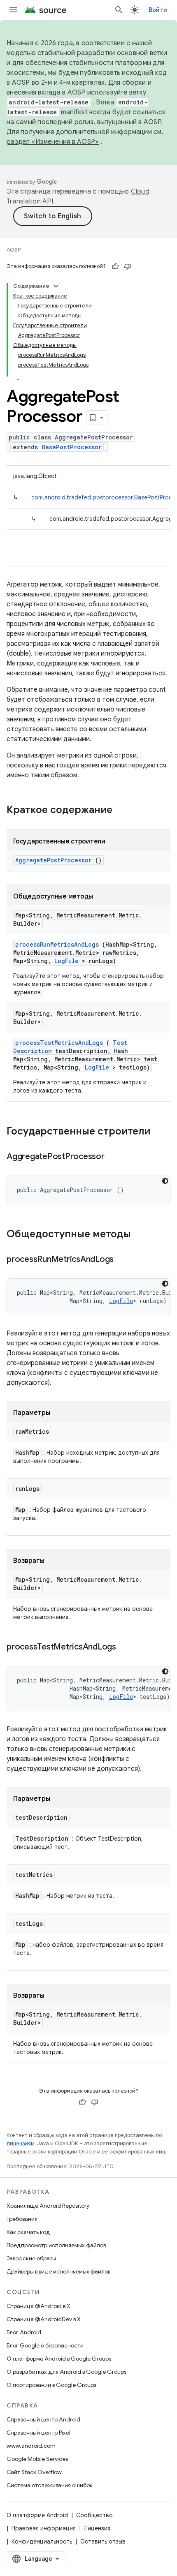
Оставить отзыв (103, 2541)
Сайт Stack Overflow (34, 2472)
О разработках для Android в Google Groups (66, 2372)
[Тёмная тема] (165, 1181)
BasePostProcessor (72, 447)
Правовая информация (44, 2528)
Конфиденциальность (42, 2541)
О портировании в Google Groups (51, 2385)
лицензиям (21, 2143)
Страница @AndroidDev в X (44, 2319)
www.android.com (31, 2446)
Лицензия (97, 2528)
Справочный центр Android (43, 2419)
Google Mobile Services (37, 2459)
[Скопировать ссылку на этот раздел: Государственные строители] (161, 1132)
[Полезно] (115, 266)
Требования (22, 2219)
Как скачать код (28, 2232)
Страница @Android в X (38, 2306)
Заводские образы (31, 2258)
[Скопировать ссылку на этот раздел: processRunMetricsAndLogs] (124, 1260)
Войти (158, 10)
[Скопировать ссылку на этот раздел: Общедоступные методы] (142, 1235)
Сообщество (94, 2515)
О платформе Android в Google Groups (59, 2359)
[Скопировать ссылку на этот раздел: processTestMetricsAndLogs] (126, 1647)
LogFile (66, 961)
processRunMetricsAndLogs (57, 944)
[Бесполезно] (128, 266)
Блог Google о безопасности (45, 2345)
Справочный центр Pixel (38, 2433)
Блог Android (24, 2332)
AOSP (14, 250)
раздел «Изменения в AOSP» (53, 142)
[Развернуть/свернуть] (56, 286)
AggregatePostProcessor (54, 860)
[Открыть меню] (13, 10)
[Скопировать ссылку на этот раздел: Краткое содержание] (123, 811)
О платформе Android (37, 2515)
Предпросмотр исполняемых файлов (56, 2245)
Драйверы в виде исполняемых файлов (58, 2271)
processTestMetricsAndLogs (59, 1043)
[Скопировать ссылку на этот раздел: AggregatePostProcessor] (114, 1157)
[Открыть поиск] (119, 10)
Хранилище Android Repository (48, 2206)
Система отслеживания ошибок (50, 2485)
